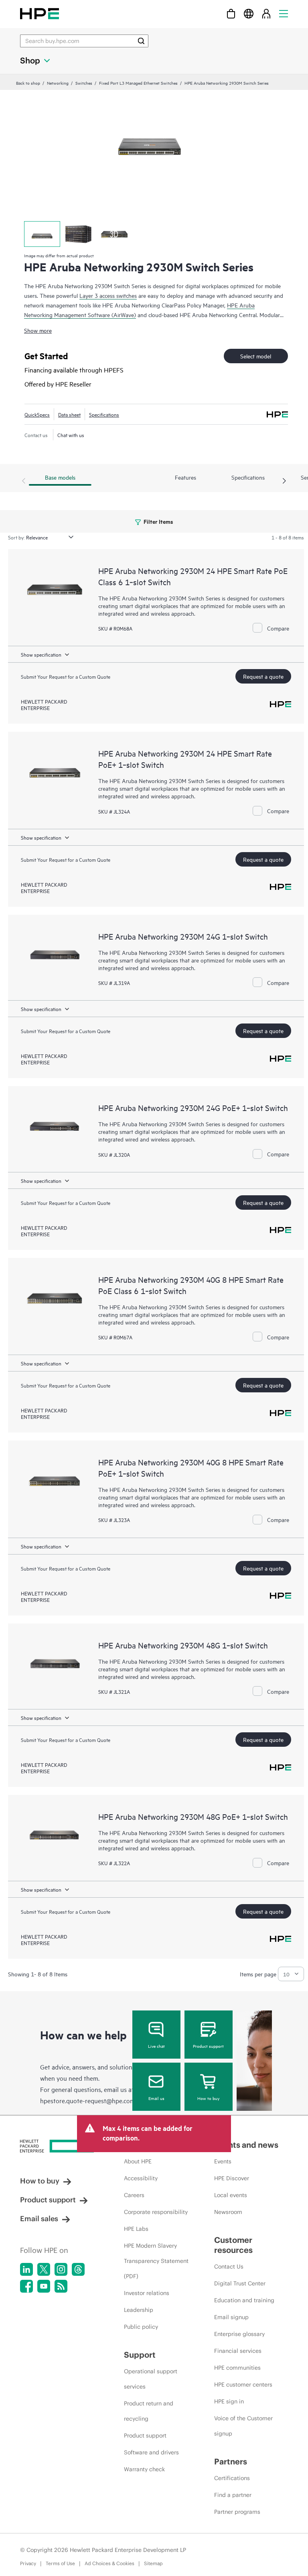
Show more (38, 330)
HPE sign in (229, 2401)
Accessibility (141, 2178)
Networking (58, 83)
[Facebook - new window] (26, 2286)
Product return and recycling (149, 2411)
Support (140, 2355)
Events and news (246, 2145)
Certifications (232, 2478)
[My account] (266, 13)
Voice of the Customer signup (243, 2426)
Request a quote (263, 676)
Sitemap (153, 2563)
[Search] (141, 41)
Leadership (139, 2310)
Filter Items (158, 521)
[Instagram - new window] (61, 2269)
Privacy (28, 2563)
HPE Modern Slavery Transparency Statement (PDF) (156, 2261)
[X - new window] (44, 2269)
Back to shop (28, 83)
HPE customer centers (243, 2385)
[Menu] (284, 13)
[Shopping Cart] (231, 13)
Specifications (104, 414)
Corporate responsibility (156, 2212)
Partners (231, 2461)
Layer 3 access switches (108, 295)
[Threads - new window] (78, 2269)
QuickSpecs (37, 414)
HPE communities (237, 2368)
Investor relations (147, 2293)
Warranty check (144, 2469)
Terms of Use (60, 2563)
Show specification (41, 654)
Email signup (231, 2317)
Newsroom (228, 2212)
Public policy (141, 2327)
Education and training (244, 2300)
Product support (208, 2046)
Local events (231, 2195)
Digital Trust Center (240, 2283)
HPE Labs (136, 2229)
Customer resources (233, 2245)
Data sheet (69, 414)
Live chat (156, 2046)
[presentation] (284, 481)
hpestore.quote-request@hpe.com (88, 2100)
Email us (156, 2098)
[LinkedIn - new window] (26, 2269)
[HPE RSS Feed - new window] (61, 2286)
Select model (256, 356)
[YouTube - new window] (44, 2286)
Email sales (39, 2219)
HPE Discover (232, 2178)
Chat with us (71, 435)
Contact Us (229, 2267)
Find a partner (233, 2495)
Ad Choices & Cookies (109, 2563)
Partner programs (237, 2512)
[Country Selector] (249, 13)
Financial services (238, 2351)
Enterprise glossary (239, 2334)
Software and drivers (151, 2452)
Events (223, 2161)
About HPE (138, 2161)
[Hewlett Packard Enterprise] (40, 13)
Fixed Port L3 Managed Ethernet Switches (138, 83)
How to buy (208, 2098)
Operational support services (151, 2379)
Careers (134, 2195)
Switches (84, 83)
